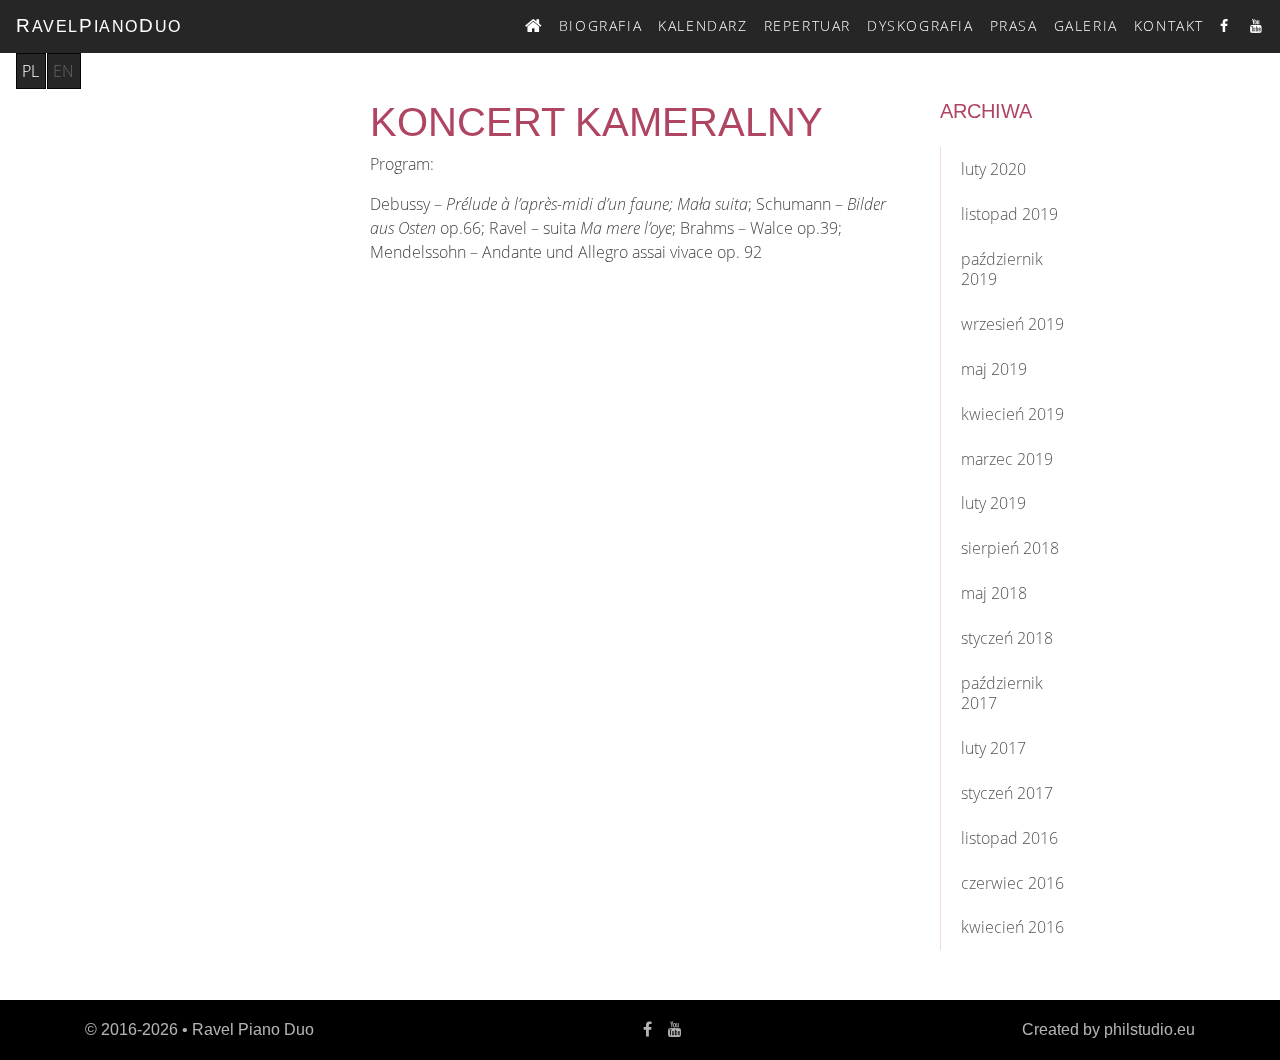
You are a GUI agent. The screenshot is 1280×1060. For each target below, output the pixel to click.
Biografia (600, 25)
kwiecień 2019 (1012, 414)
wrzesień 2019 (1012, 324)
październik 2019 (1002, 269)
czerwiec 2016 (1012, 883)
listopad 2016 (1009, 838)
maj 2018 (994, 593)
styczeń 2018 (1007, 638)
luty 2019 (993, 503)
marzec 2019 (1007, 459)
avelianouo (99, 25)
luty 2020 (993, 169)
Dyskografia (920, 25)
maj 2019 (994, 369)
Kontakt (1169, 25)
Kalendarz (702, 25)
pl (31, 71)
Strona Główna (534, 23)
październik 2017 (1002, 693)
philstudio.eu (1149, 1029)
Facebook (1227, 25)
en (64, 71)
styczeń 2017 (1007, 793)
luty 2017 (993, 748)
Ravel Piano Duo (253, 1029)
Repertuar (807, 25)
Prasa (1014, 25)
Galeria (1086, 25)
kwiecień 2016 (1012, 927)
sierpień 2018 (1010, 548)
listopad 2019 (1009, 214)
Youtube (1257, 25)
